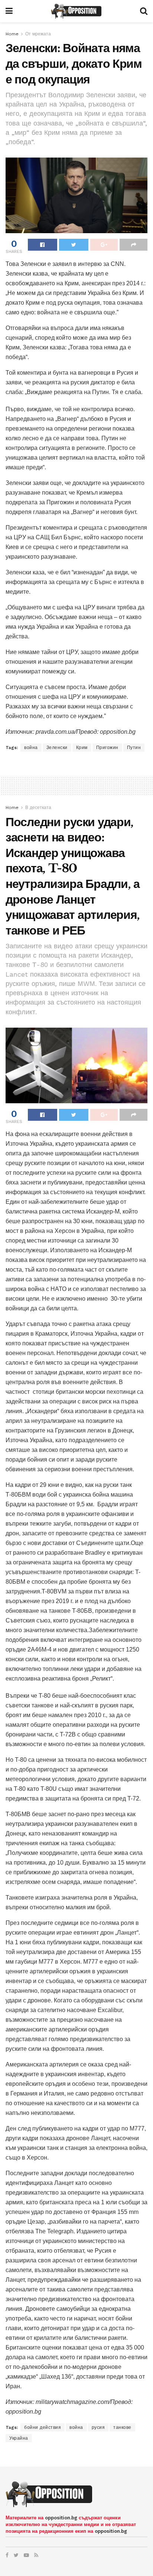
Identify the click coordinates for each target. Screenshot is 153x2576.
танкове (122, 2427)
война (31, 748)
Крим (82, 748)
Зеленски (57, 748)
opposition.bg (61, 2518)
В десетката (38, 808)
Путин (134, 748)
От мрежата (38, 34)
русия (98, 2427)
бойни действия (43, 2427)
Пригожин (107, 748)
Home (12, 34)
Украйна (19, 2438)
